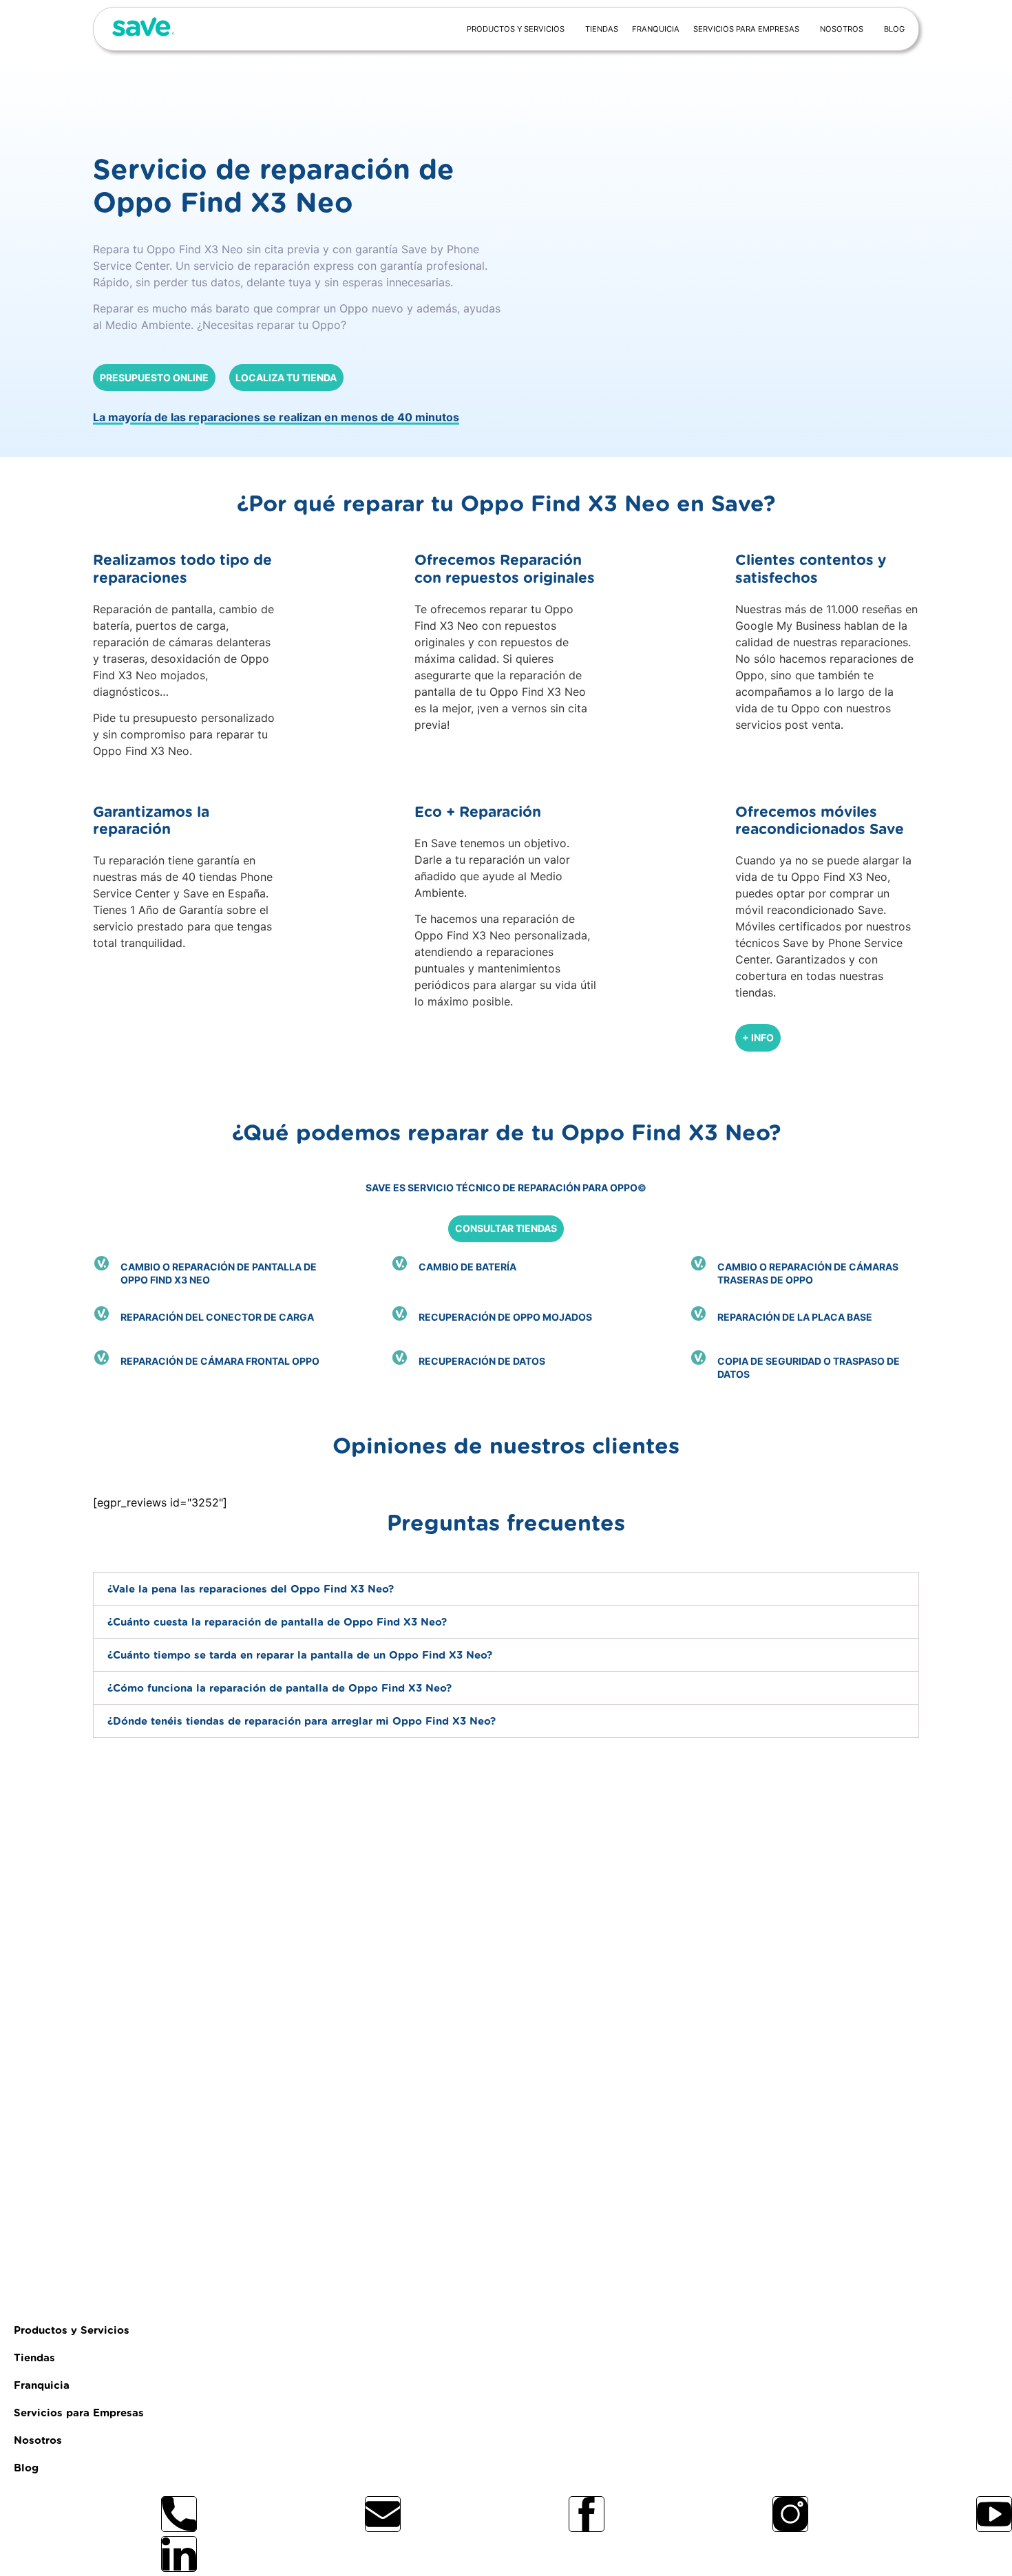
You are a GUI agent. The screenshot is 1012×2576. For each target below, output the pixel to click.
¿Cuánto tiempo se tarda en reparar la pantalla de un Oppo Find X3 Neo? (300, 1656)
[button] (506, 1589)
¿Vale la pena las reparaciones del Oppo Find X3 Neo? (251, 1589)
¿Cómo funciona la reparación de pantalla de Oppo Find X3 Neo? (280, 1689)
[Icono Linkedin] (179, 2554)
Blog (894, 29)
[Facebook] (587, 2514)
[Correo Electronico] (383, 2514)
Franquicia (656, 29)
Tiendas (602, 29)
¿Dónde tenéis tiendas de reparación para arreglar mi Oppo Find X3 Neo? (302, 1722)
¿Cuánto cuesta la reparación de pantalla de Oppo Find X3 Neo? (277, 1622)
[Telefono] (179, 2514)
